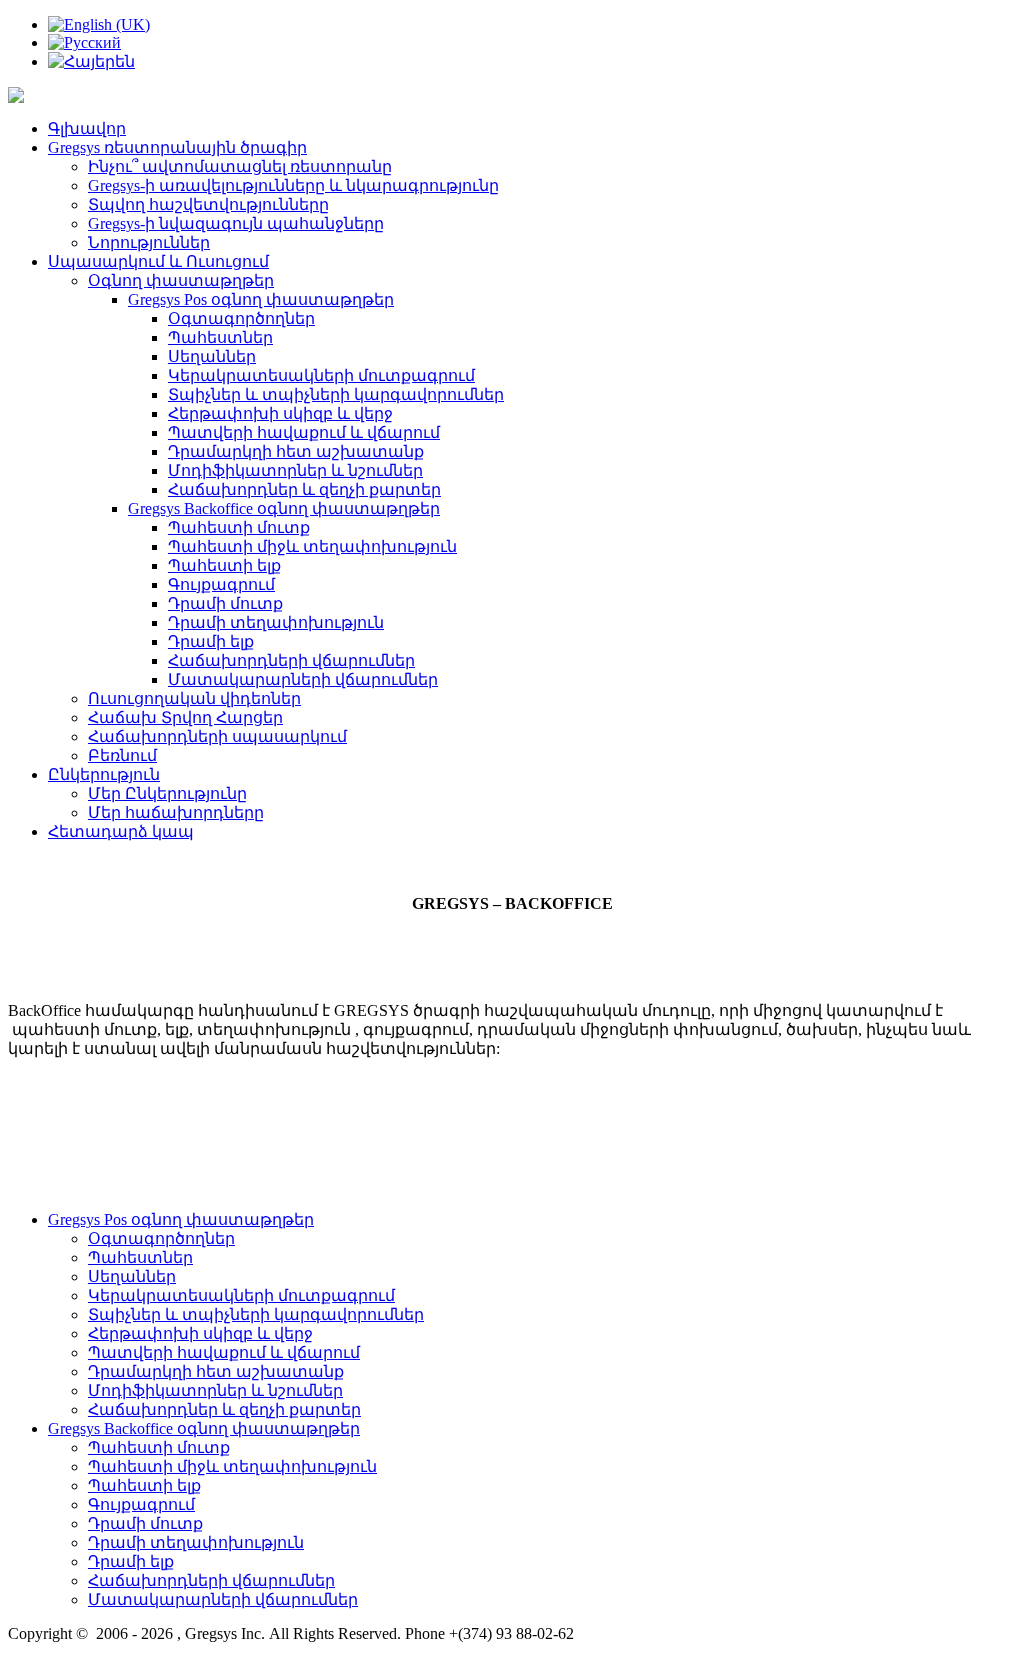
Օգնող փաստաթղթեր (181, 280)
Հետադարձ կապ (121, 831)
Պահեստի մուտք (239, 527)
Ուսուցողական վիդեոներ (194, 698)
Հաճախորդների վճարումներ (291, 660)
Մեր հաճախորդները (176, 812)
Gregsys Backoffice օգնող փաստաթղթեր (284, 508)
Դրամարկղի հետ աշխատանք (296, 451)
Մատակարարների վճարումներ (303, 679)
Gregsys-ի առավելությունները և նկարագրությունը (293, 185)
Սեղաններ (212, 356)
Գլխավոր (87, 128)
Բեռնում (122, 755)
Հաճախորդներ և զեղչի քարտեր (304, 489)
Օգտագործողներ (241, 318)
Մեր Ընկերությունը (167, 793)
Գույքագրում (221, 584)
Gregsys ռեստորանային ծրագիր (177, 147)
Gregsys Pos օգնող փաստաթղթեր (261, 299)
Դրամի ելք (211, 641)
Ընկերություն (104, 774)
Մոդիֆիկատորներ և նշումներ (295, 470)
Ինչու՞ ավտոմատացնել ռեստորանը (240, 166)
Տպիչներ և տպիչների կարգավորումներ (336, 394)
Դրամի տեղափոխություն (276, 622)
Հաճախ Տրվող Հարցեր (185, 717)
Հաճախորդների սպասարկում (217, 736)
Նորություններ (149, 242)
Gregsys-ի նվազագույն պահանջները (236, 223)
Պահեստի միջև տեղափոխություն (312, 546)
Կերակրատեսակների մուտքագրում (321, 375)
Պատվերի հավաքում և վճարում (304, 432)
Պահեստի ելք (224, 565)
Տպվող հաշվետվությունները (208, 204)
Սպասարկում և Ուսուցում (158, 261)
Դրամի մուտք (225, 603)
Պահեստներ (220, 337)
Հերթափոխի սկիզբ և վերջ (280, 413)
